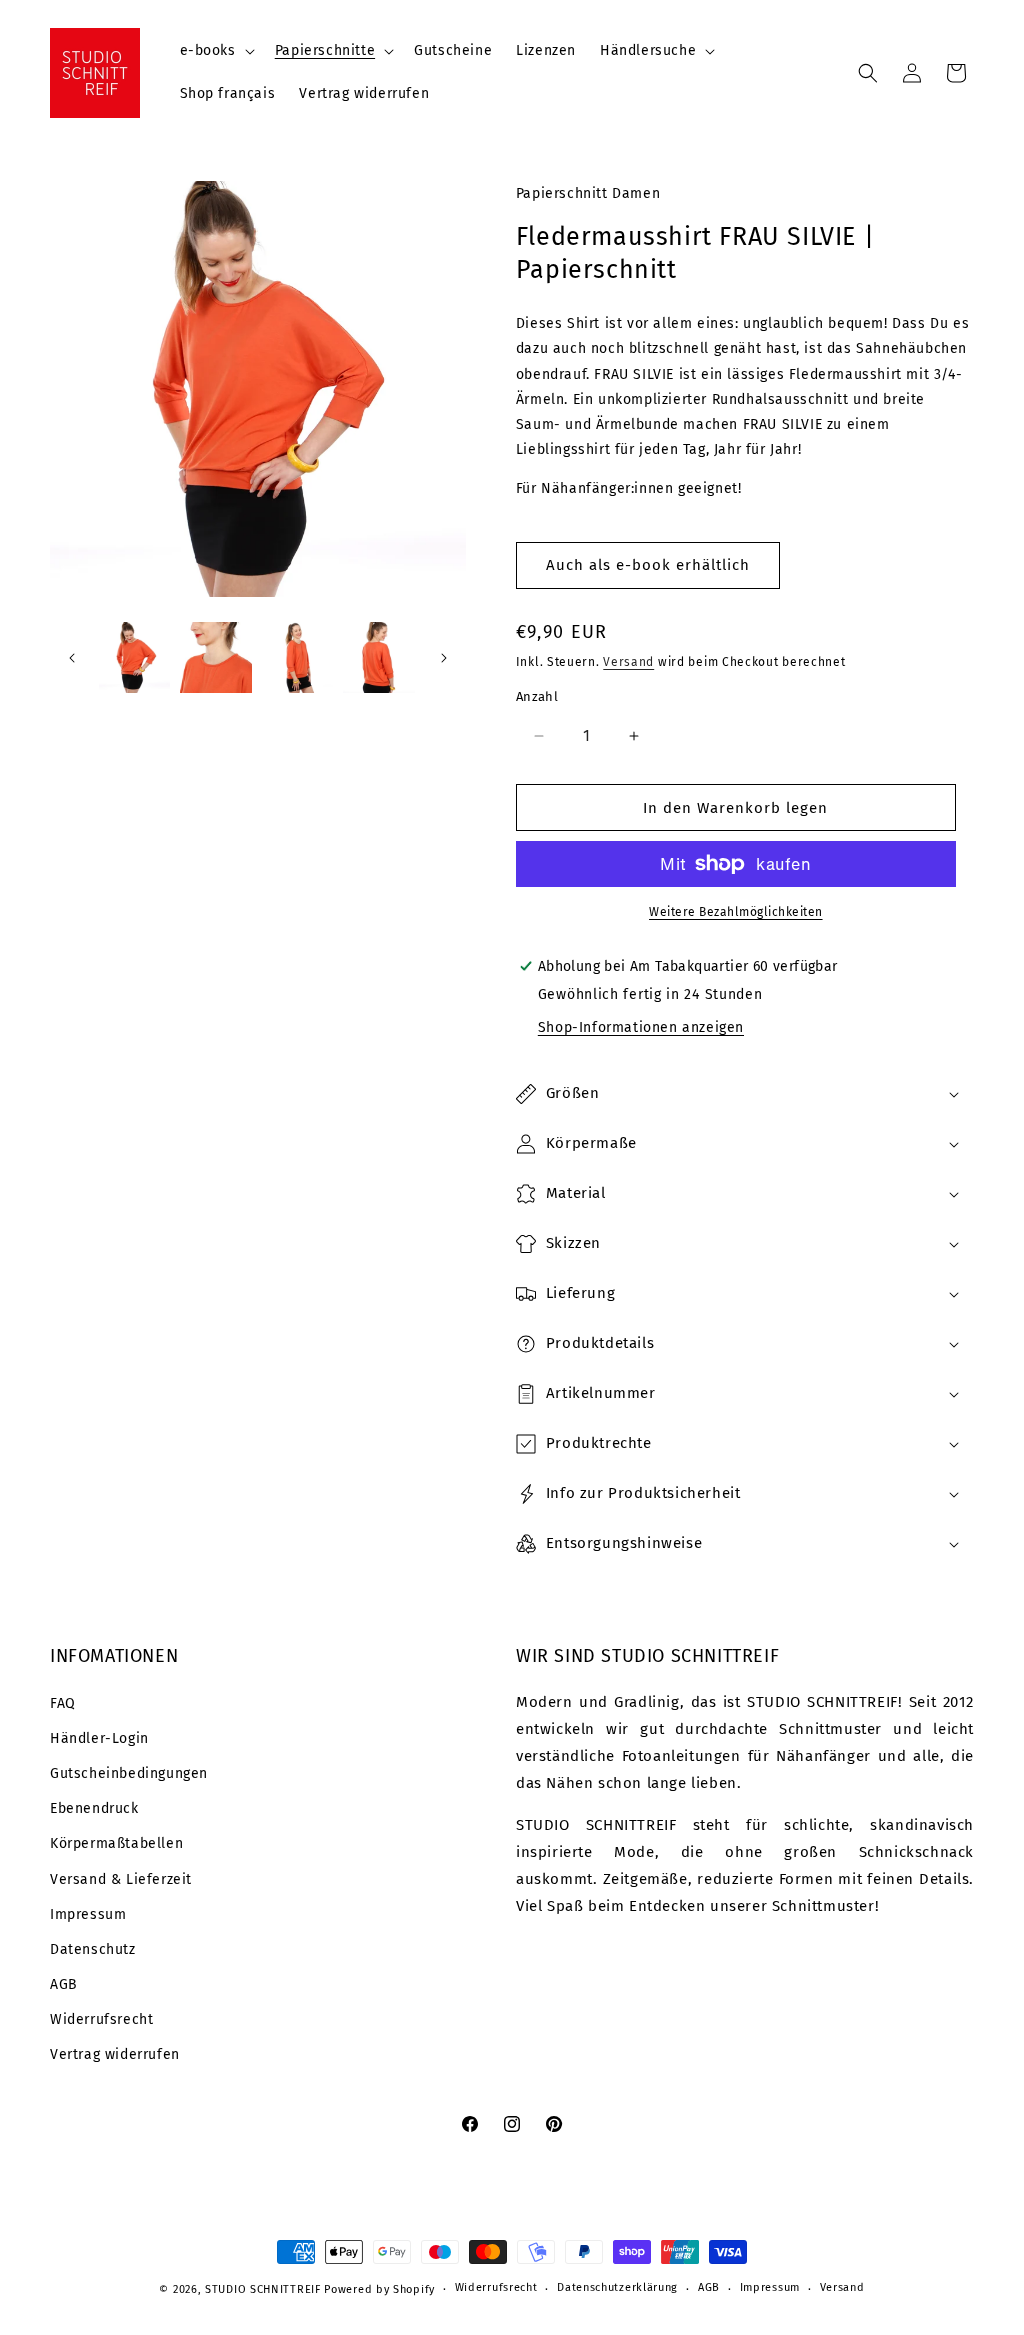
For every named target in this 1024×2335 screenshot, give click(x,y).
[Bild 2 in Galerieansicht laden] (215, 657)
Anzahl (537, 696)
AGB (64, 1984)
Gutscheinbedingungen (129, 1773)
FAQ (63, 1703)
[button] (215, 51)
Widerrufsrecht (101, 2019)
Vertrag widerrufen (115, 2054)
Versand (628, 662)
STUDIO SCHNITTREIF (263, 2289)
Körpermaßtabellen (116, 1843)
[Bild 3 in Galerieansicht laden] (297, 657)
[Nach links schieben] (72, 658)
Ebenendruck (94, 1808)
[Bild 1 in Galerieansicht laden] (134, 657)
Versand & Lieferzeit (121, 1879)
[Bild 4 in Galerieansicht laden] (378, 657)
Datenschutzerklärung (617, 2287)
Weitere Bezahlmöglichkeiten (736, 912)
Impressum (88, 1914)
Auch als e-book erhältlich (648, 565)
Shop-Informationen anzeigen (641, 1027)
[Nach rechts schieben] (444, 658)
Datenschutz (93, 1949)
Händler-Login (99, 1738)
